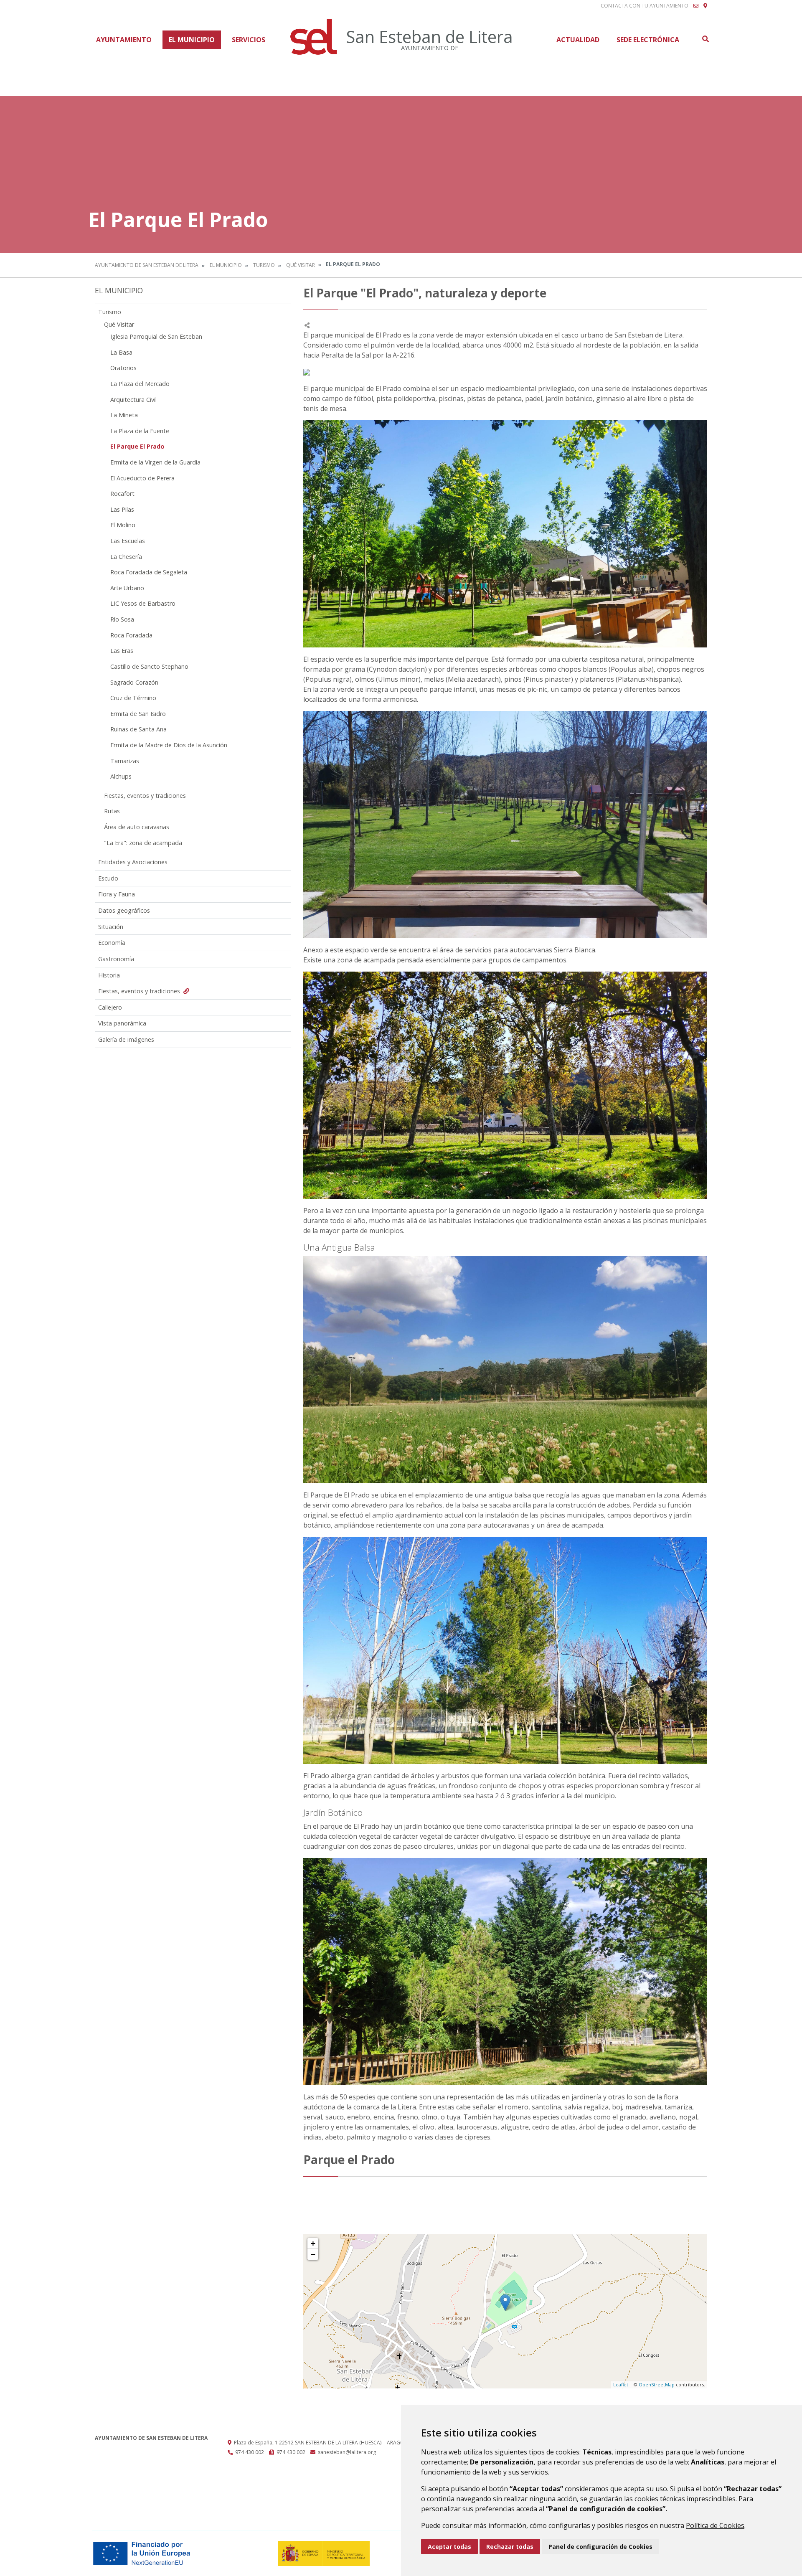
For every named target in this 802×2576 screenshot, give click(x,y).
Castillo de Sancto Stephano (149, 666)
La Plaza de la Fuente (140, 431)
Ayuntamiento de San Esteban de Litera (147, 265)
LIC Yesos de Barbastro (143, 603)
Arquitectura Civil (133, 400)
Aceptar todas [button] (449, 2547)
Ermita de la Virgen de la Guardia (155, 462)
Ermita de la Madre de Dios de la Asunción (169, 745)
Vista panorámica (122, 1023)
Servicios (249, 40)
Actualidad (578, 40)
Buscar (705, 39)
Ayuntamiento (124, 40)
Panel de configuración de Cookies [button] (600, 2547)
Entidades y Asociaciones (133, 862)
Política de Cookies (715, 2525)
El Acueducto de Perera (142, 478)
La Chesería (126, 557)
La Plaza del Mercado (140, 384)
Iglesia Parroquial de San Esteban (156, 336)
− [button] (313, 2254)
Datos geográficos (124, 910)
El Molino (123, 525)
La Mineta (124, 415)
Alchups (121, 776)
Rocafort (122, 494)
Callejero (110, 1007)
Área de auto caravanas (137, 827)
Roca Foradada (131, 635)
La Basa (121, 352)
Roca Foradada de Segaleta (149, 572)
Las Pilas (122, 509)
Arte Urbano (127, 588)
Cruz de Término (133, 698)
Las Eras (122, 651)
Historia (109, 975)
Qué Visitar (301, 265)
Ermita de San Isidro (138, 714)
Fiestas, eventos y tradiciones (145, 796)
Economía (112, 943)
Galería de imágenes (126, 1039)
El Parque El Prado (137, 446)
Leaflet (621, 2384)
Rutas (112, 811)
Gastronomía (116, 959)
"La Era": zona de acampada (143, 843)
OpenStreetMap (657, 2384)
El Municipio (192, 40)
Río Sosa (122, 619)
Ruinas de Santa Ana (138, 729)
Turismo (264, 265)
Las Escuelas (128, 541)
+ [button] (313, 2243)
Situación (111, 927)
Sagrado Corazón (134, 682)
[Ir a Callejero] (705, 6)
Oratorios (123, 368)
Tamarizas (125, 761)
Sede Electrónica (648, 40)
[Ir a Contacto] (696, 6)
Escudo (108, 878)
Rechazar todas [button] (510, 2547)
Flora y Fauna (117, 894)
